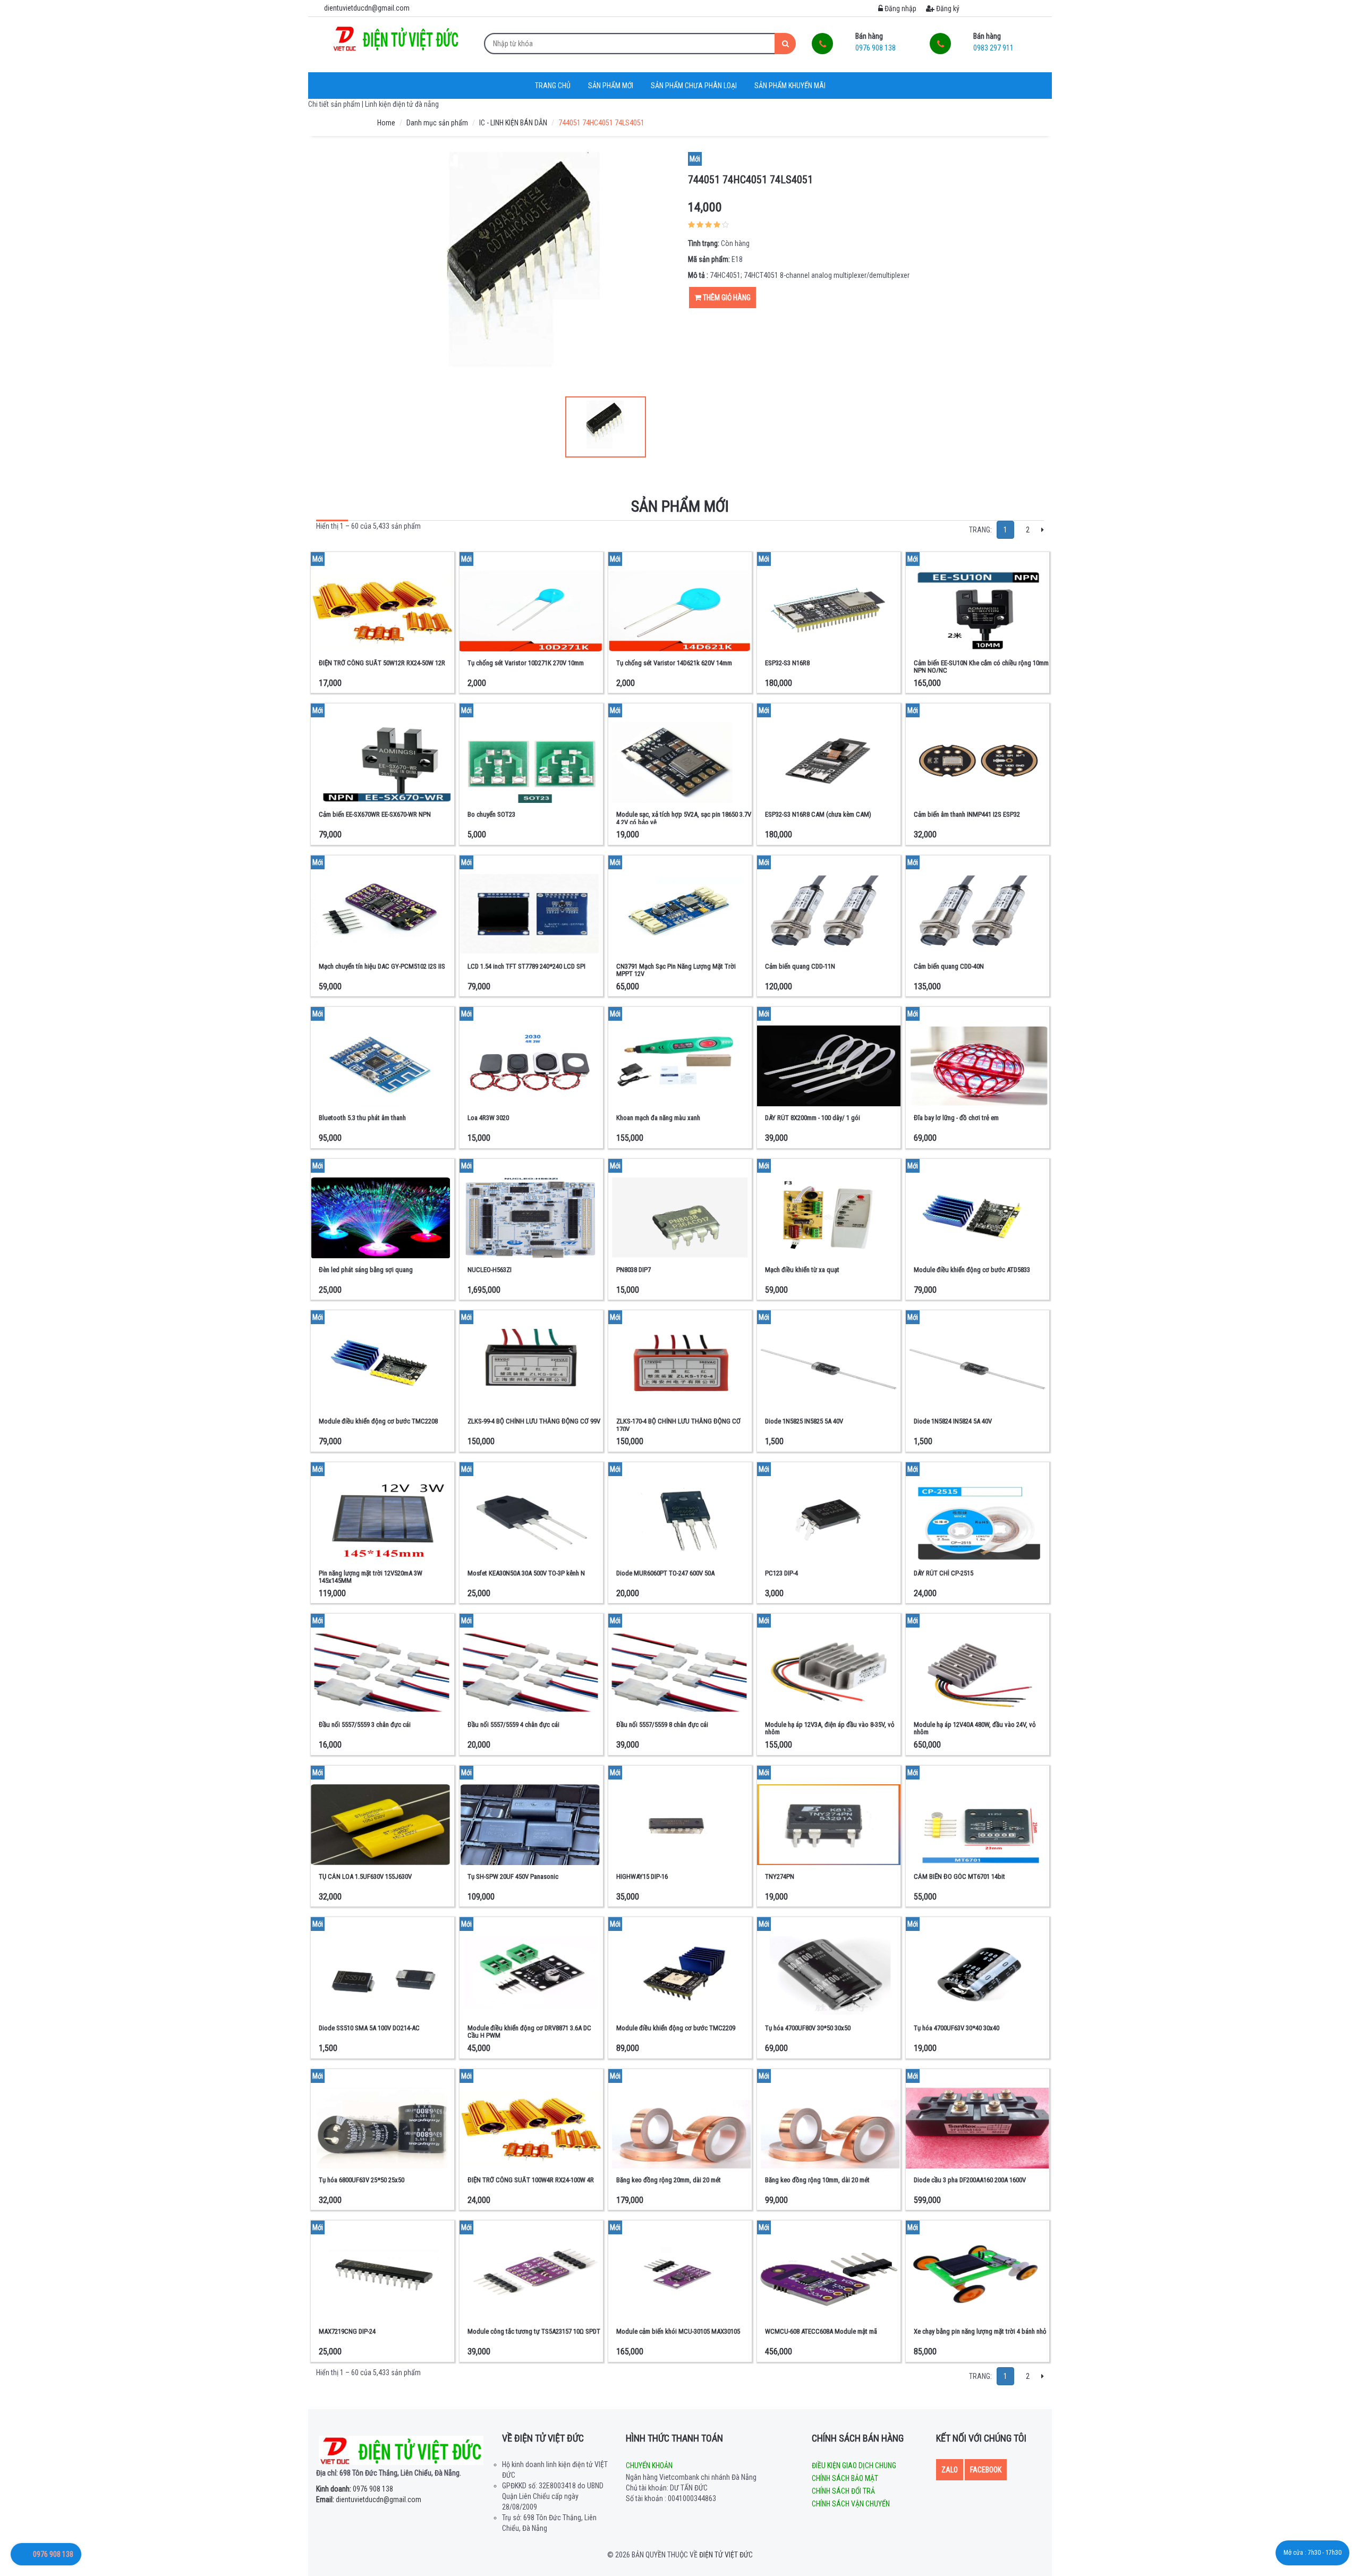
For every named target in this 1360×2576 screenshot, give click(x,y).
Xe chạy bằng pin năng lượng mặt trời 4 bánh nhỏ (980, 2331)
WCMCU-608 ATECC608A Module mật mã (821, 2331)
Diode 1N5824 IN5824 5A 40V (953, 1421)
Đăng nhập (900, 9)
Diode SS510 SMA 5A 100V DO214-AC (369, 2028)
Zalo (950, 2470)
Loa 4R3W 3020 (488, 1118)
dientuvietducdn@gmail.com (369, 2499)
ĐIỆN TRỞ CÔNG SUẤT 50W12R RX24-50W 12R (382, 663)
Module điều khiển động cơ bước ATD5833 (972, 1270)
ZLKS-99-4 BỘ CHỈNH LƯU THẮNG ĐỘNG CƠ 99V (534, 1421)
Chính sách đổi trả (843, 2491)
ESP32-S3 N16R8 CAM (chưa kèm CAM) (818, 814)
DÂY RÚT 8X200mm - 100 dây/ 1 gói (813, 1118)
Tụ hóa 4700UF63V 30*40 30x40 (957, 2028)
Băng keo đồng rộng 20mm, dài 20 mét (669, 2180)
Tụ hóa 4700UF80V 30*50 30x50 (808, 2028)
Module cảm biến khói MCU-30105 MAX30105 (678, 2331)
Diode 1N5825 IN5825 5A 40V (804, 1421)
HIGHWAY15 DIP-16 (642, 1876)
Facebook (986, 2470)
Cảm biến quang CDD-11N (800, 966)
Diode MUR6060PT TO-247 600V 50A (665, 1573)
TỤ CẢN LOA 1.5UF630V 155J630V (365, 1876)
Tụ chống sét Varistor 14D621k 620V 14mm (674, 663)
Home (386, 123)
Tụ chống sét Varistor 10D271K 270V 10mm (526, 663)
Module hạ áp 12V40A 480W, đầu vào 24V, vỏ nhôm (975, 1728)
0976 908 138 (355, 2489)
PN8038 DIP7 (634, 1270)
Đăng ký (947, 9)
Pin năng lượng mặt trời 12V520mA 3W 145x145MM (371, 1577)
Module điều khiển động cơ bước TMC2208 (378, 1421)
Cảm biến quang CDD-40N (949, 966)
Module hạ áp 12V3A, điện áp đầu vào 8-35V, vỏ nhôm (830, 1728)
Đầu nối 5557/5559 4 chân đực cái (513, 1725)
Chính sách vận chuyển (851, 2504)
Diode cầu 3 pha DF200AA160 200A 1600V (970, 2180)
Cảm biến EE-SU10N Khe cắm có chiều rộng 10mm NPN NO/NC (981, 667)
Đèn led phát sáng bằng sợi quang (366, 1270)
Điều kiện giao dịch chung (854, 2465)
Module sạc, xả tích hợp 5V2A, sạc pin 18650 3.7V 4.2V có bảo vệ (684, 818)
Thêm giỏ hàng (726, 298)
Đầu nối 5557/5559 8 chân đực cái (662, 1725)
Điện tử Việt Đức (726, 2555)
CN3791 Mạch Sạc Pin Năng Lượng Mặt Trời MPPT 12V (676, 970)
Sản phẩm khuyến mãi (790, 86)
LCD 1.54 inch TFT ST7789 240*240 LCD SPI (526, 966)
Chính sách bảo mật (845, 2478)
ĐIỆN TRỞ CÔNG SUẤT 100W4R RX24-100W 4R (531, 2180)
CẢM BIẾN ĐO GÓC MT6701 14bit (959, 1876)
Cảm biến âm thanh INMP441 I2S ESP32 (967, 814)
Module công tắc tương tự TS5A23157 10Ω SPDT (534, 2331)
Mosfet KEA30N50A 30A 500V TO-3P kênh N (526, 1573)
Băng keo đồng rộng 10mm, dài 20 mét (817, 2180)
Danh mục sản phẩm (437, 123)
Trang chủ (553, 86)
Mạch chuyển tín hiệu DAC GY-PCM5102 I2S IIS (382, 966)
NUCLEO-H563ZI (490, 1270)
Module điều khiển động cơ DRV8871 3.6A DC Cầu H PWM (529, 2032)
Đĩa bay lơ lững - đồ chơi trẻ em (956, 1118)
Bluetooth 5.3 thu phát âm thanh (362, 1118)
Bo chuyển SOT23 (491, 814)
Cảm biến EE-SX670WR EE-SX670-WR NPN (375, 814)
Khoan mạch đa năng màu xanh (658, 1118)
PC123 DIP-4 (781, 1573)
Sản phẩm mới (611, 86)
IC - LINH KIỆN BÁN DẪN (513, 123)
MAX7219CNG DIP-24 (347, 2331)
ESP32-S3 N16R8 (787, 663)
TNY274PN (780, 1876)
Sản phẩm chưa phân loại (694, 86)
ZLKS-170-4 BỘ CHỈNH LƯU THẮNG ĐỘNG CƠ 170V (678, 1425)
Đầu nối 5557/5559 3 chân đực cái (365, 1725)
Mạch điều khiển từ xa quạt (802, 1270)
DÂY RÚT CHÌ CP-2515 (943, 1573)
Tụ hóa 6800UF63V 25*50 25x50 (362, 2180)
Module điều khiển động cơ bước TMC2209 (676, 2028)
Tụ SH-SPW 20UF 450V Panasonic (513, 1876)
